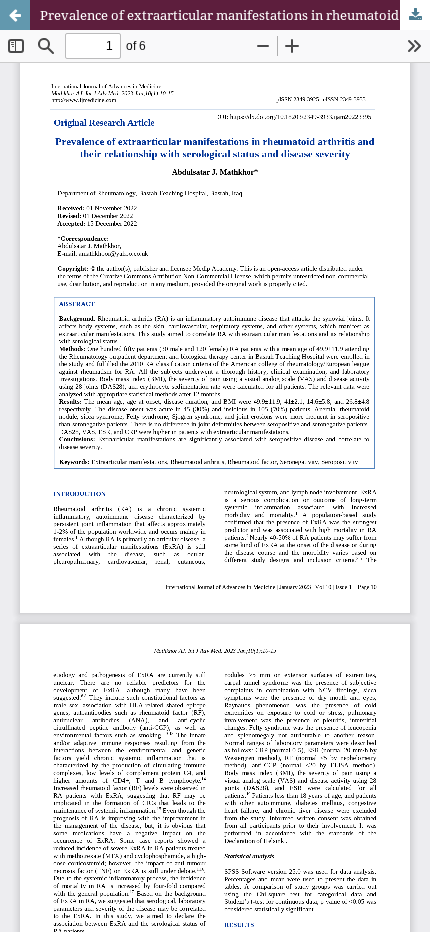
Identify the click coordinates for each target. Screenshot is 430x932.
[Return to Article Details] (15, 15)
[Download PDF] (415, 15)
